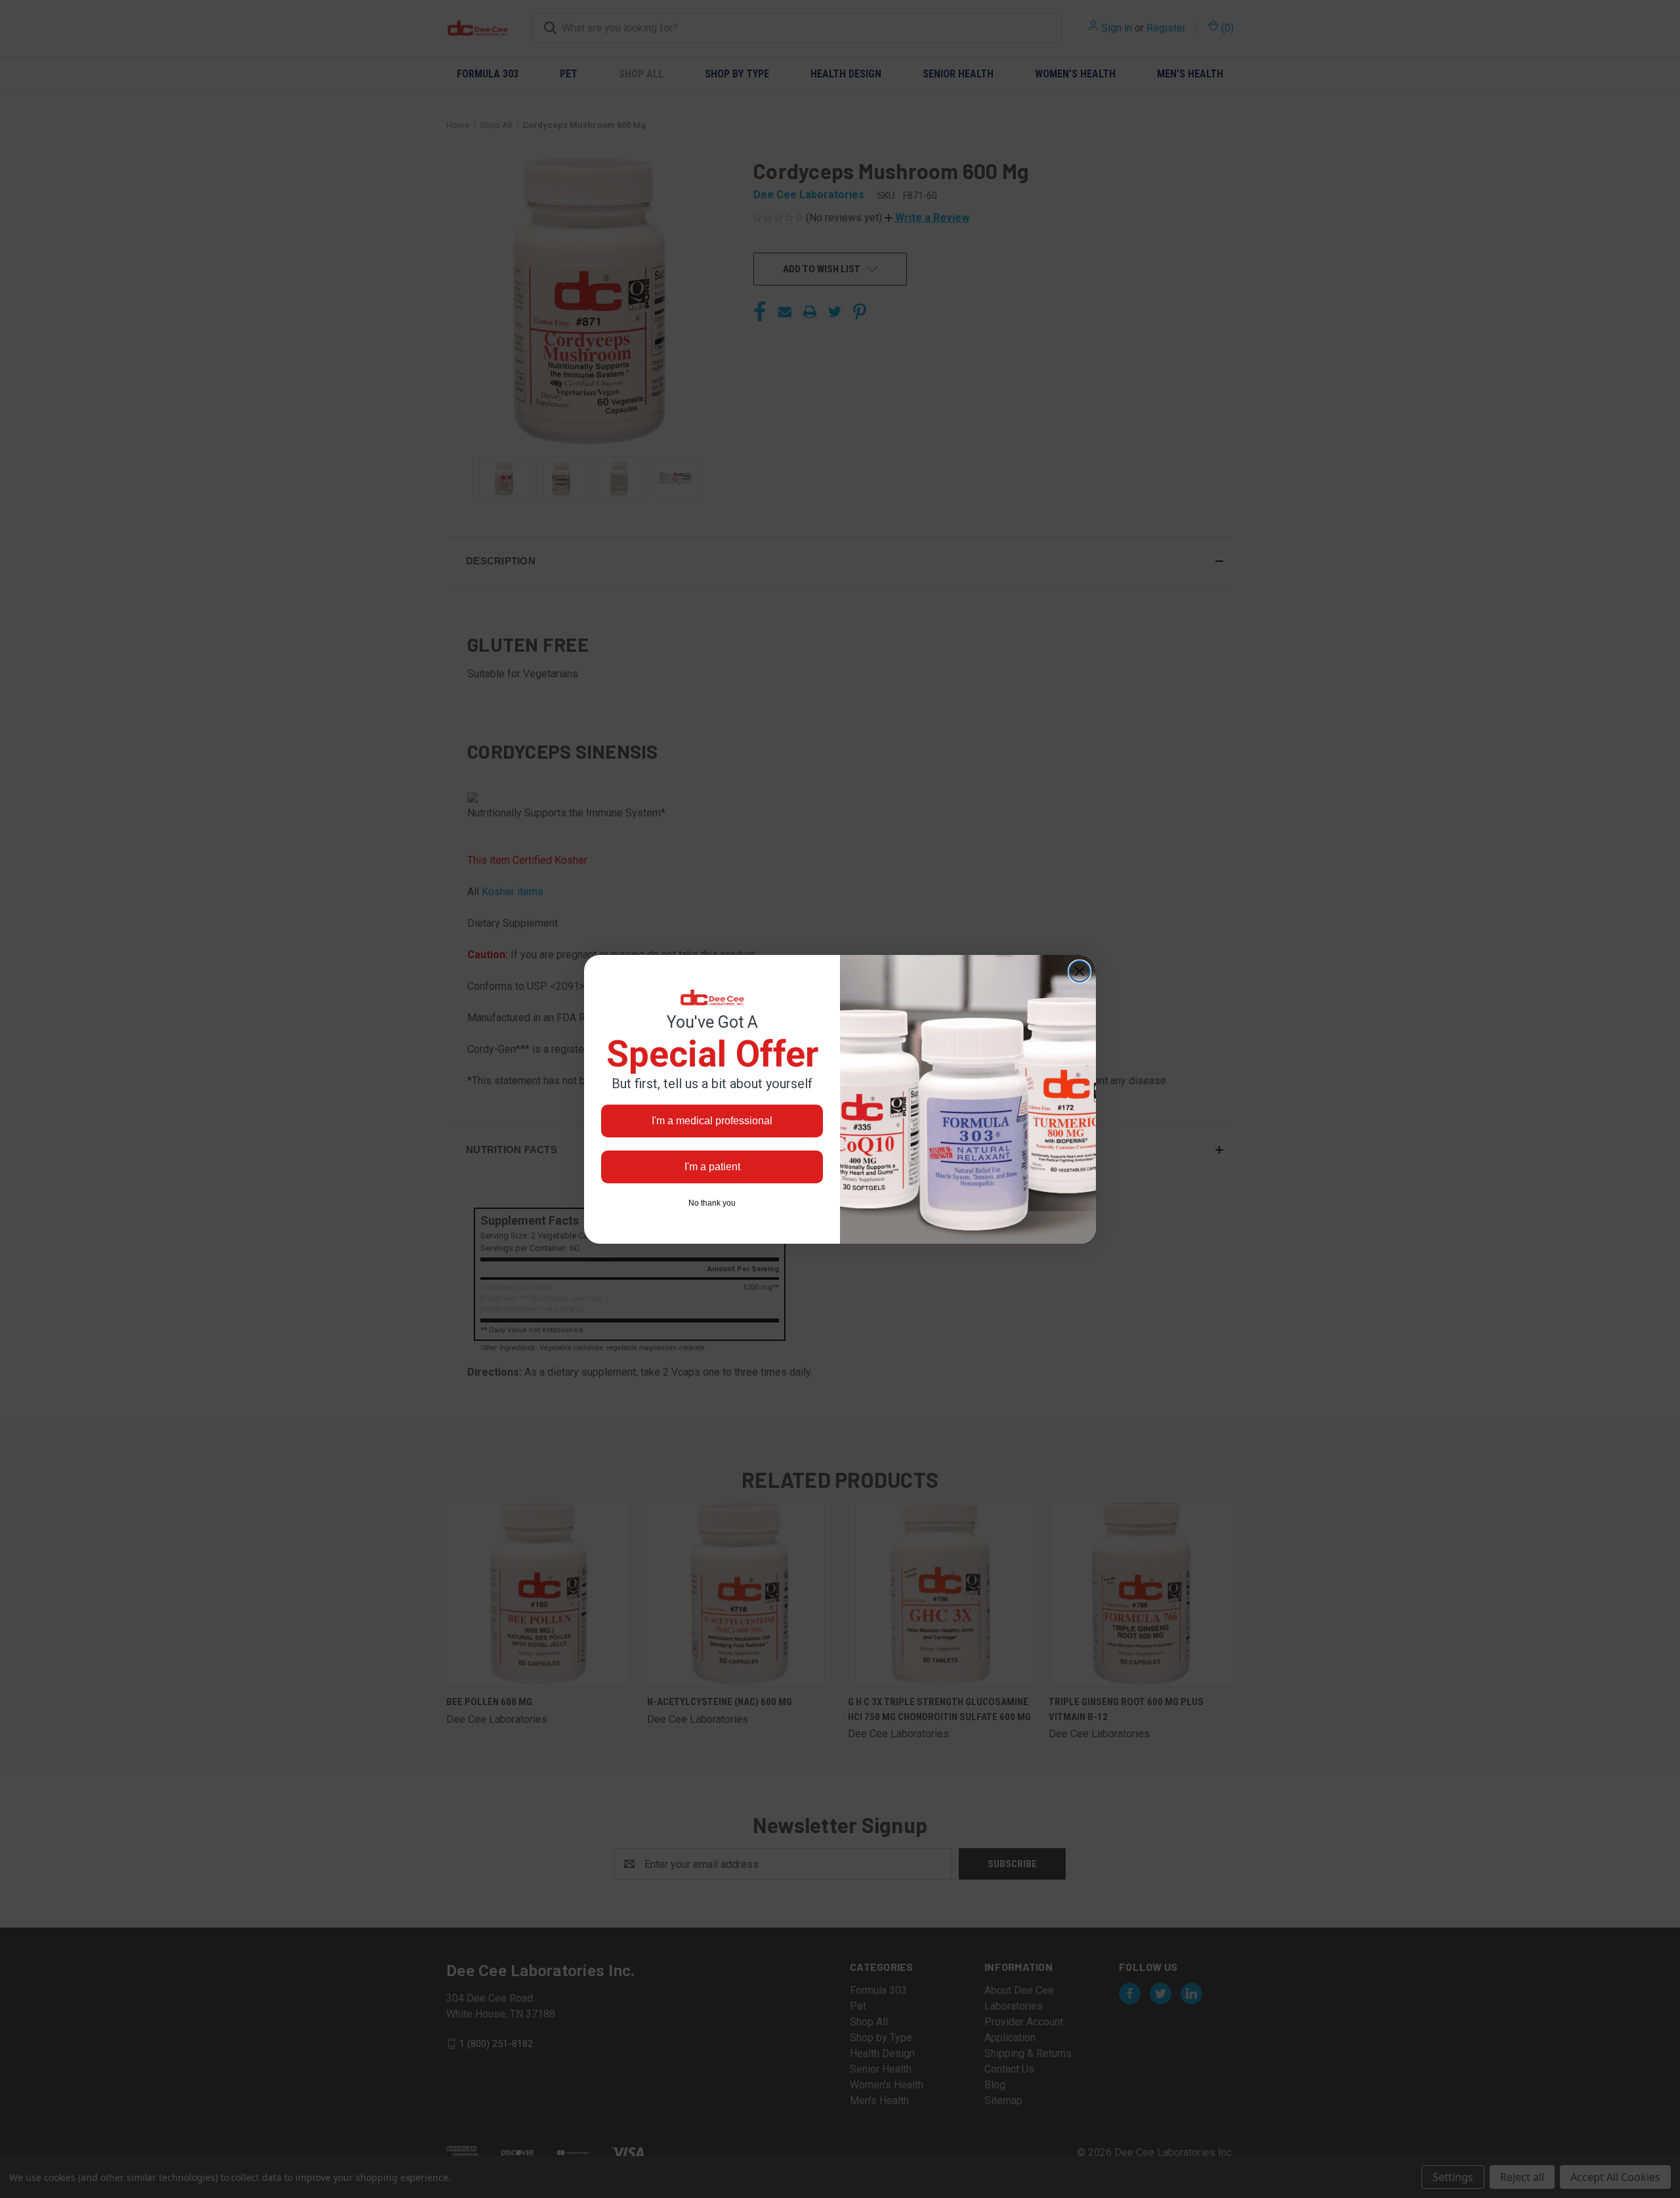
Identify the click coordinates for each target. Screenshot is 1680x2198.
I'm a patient (712, 1167)
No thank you (712, 1203)
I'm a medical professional (712, 1121)
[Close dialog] (1080, 971)
